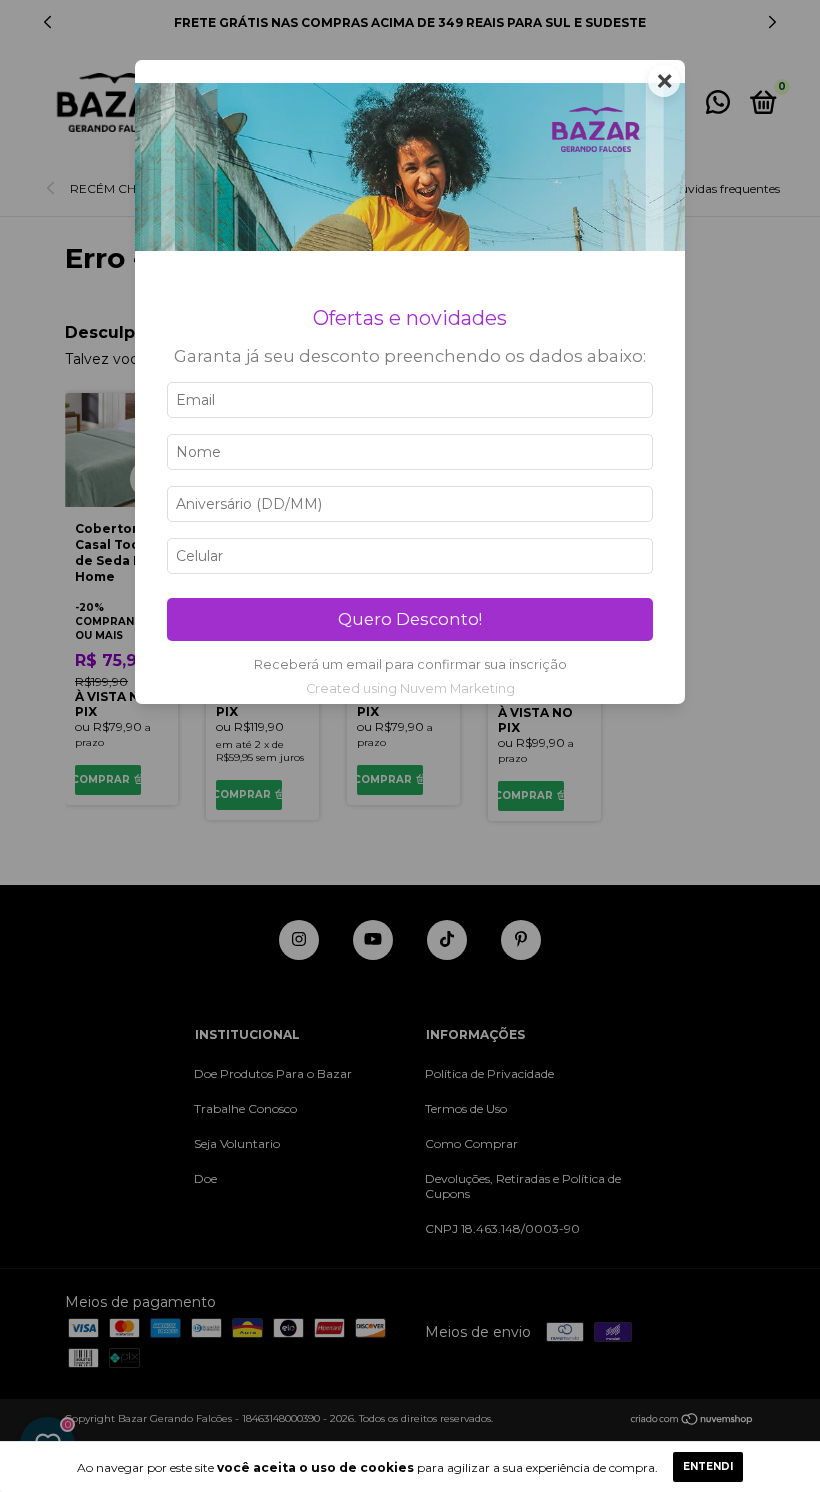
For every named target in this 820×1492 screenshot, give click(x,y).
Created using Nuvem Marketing (410, 688)
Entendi (708, 1466)
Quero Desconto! (410, 619)
